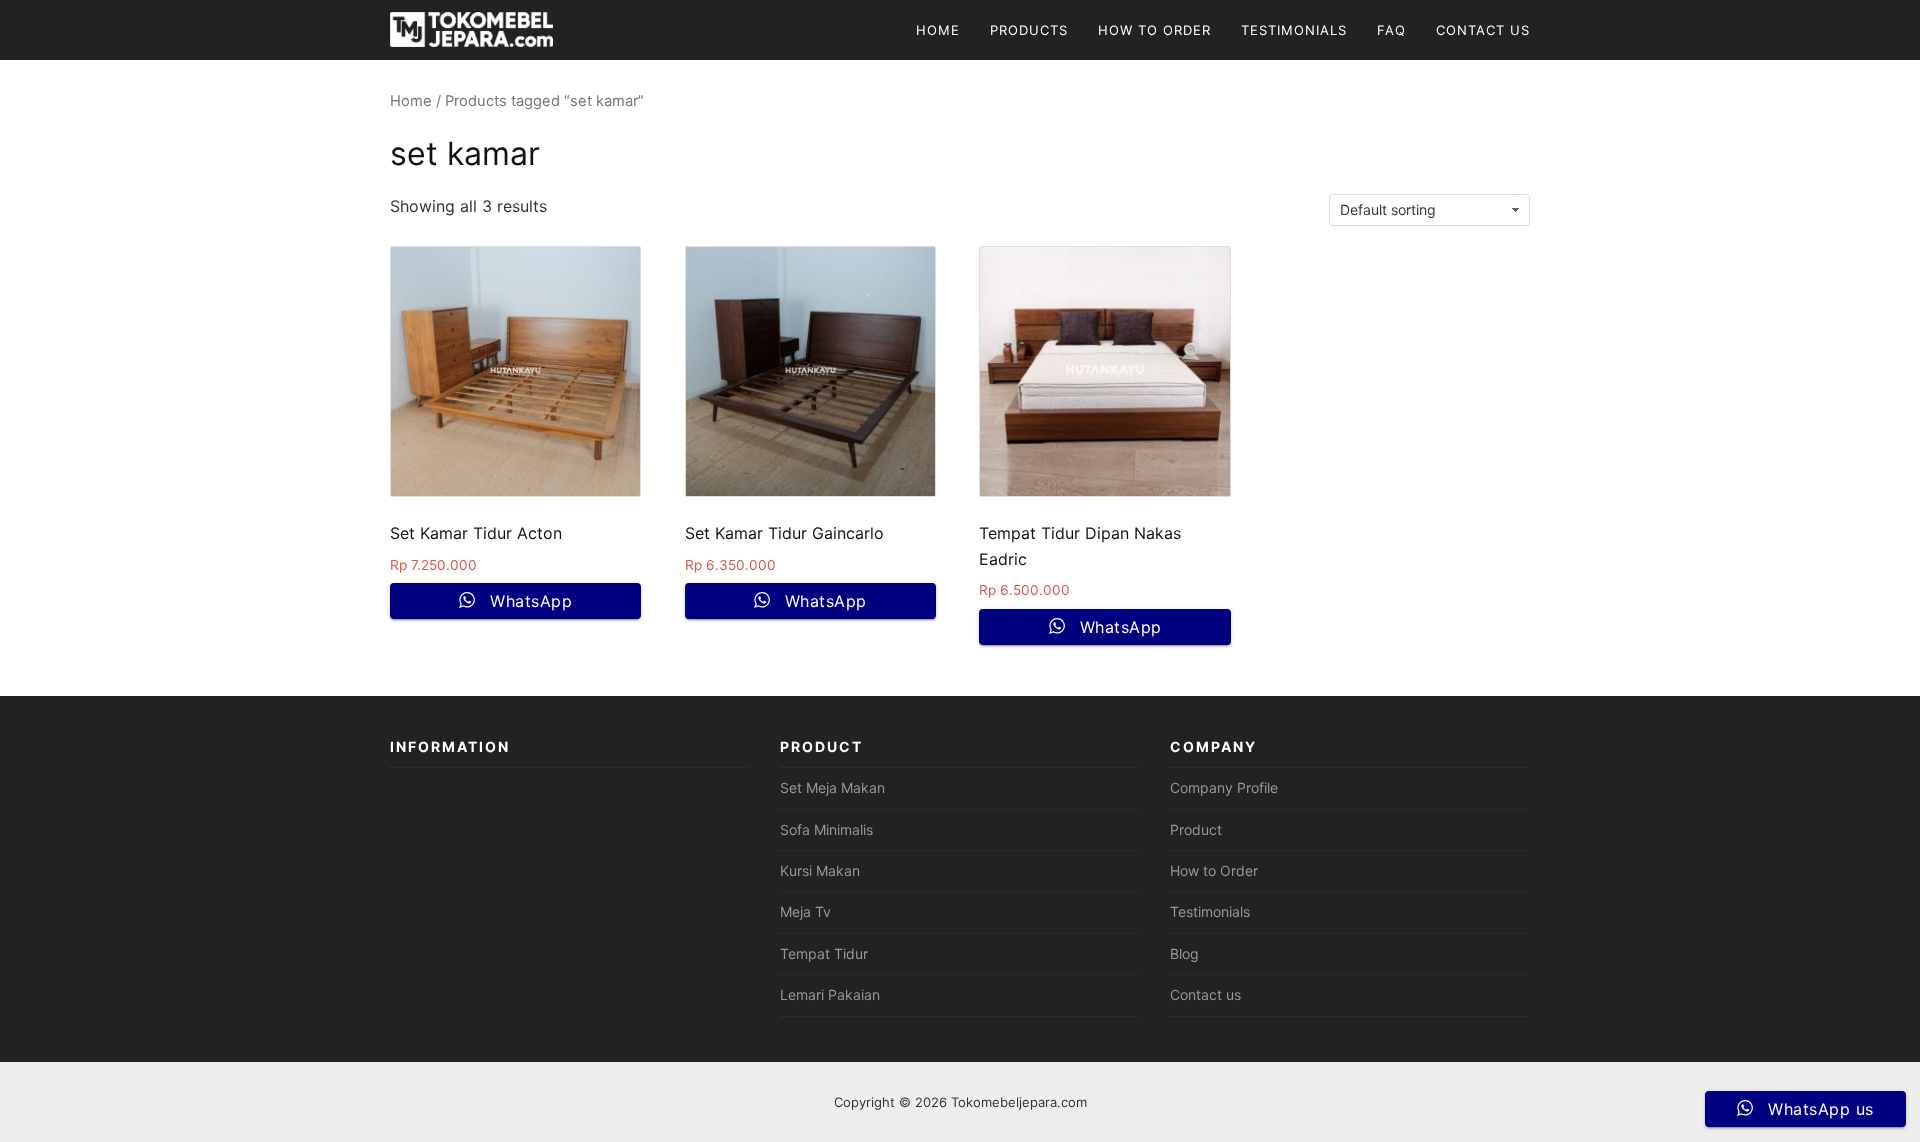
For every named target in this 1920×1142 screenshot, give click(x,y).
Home (938, 30)
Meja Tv (805, 911)
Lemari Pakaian (830, 994)
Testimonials (1294, 30)
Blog (1184, 953)
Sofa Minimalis (826, 829)
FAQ (1391, 30)
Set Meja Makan (832, 787)
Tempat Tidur (824, 953)
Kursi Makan (820, 870)
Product (1196, 829)
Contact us (1205, 994)
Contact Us (1483, 30)
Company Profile (1224, 787)
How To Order (1154, 30)
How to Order (1214, 870)
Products (1029, 30)
